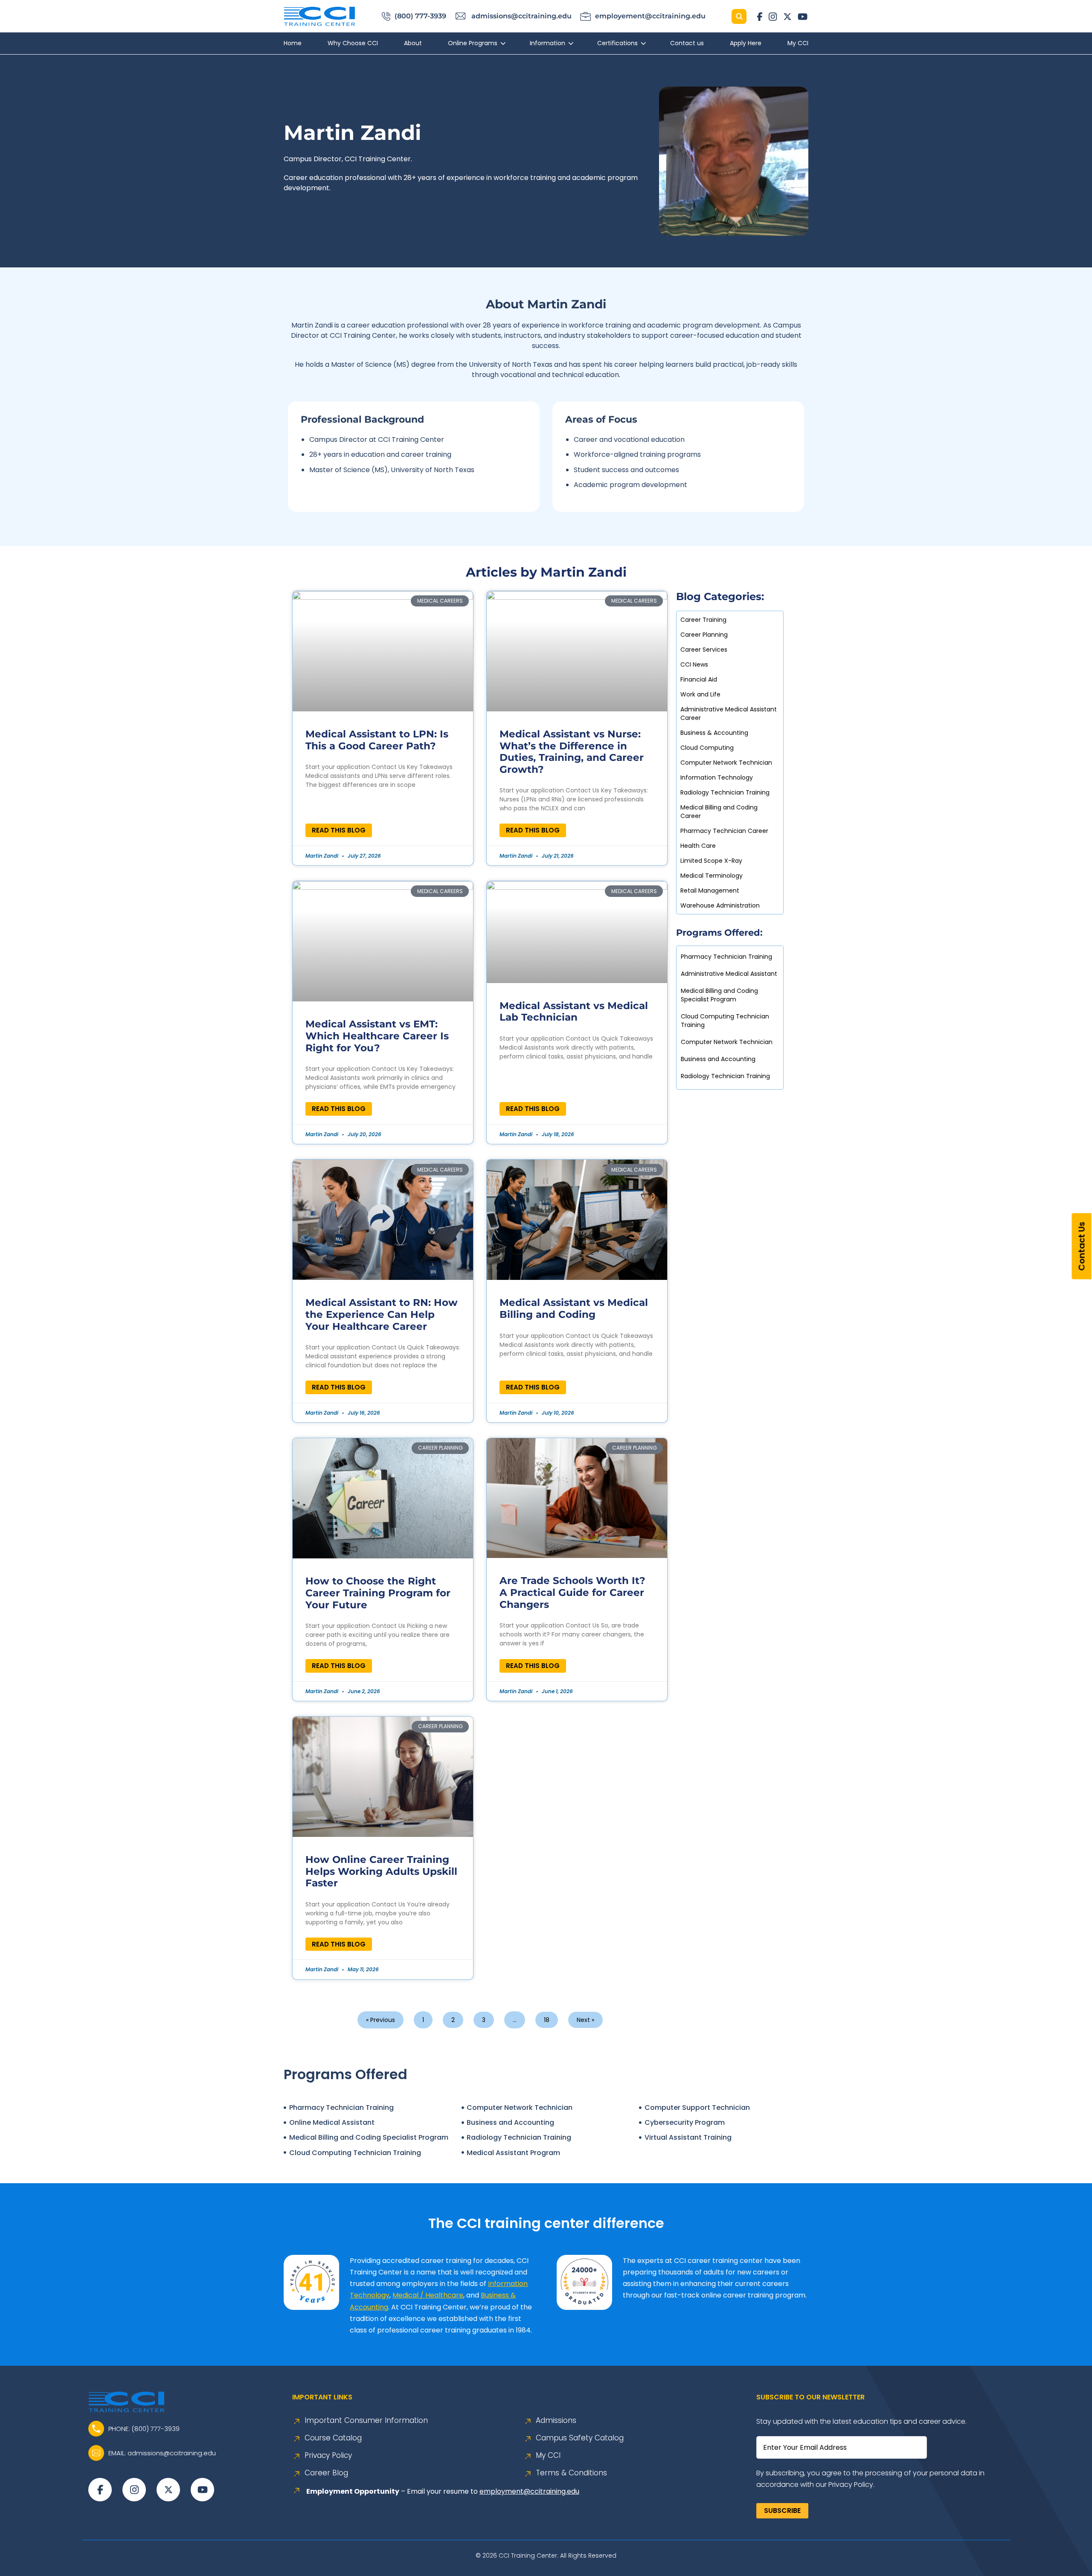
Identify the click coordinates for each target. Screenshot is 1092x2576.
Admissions (556, 2421)
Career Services (704, 650)
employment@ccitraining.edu (529, 2491)
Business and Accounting (718, 1059)
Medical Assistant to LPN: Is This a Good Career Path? (377, 740)
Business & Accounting (714, 733)
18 (546, 2018)
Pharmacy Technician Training (726, 957)
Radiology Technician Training (725, 792)
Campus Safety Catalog (580, 2438)
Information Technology (717, 777)
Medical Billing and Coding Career (719, 812)
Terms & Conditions (571, 2473)
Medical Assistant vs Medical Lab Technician (574, 1012)
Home (293, 43)
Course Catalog (333, 2438)
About (413, 43)
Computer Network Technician (726, 763)
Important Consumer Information (366, 2421)
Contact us (687, 43)
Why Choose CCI (353, 43)
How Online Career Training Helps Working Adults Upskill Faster (381, 1871)
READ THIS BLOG (339, 830)
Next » (585, 2020)
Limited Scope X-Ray (711, 861)
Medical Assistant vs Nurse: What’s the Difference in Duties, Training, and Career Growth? (572, 752)
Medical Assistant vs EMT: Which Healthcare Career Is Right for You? (377, 1036)
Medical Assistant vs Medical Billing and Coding (574, 1308)
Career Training (703, 620)
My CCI (798, 43)
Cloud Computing (707, 748)
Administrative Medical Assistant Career (729, 714)
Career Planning (704, 635)
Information (547, 43)
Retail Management (710, 891)
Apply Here (746, 43)
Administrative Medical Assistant (729, 974)
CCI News (694, 664)
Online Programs (473, 43)
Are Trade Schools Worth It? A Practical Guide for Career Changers (572, 1592)
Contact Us (1082, 1246)
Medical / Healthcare (428, 2295)
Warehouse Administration (720, 905)
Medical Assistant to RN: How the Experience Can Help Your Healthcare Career (382, 1314)
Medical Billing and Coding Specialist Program (719, 995)
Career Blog (326, 2473)
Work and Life (700, 694)
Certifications (617, 43)
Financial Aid (699, 679)
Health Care (698, 846)
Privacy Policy (328, 2456)
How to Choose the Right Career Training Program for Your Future (378, 1593)
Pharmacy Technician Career (724, 831)
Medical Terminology (712, 876)
